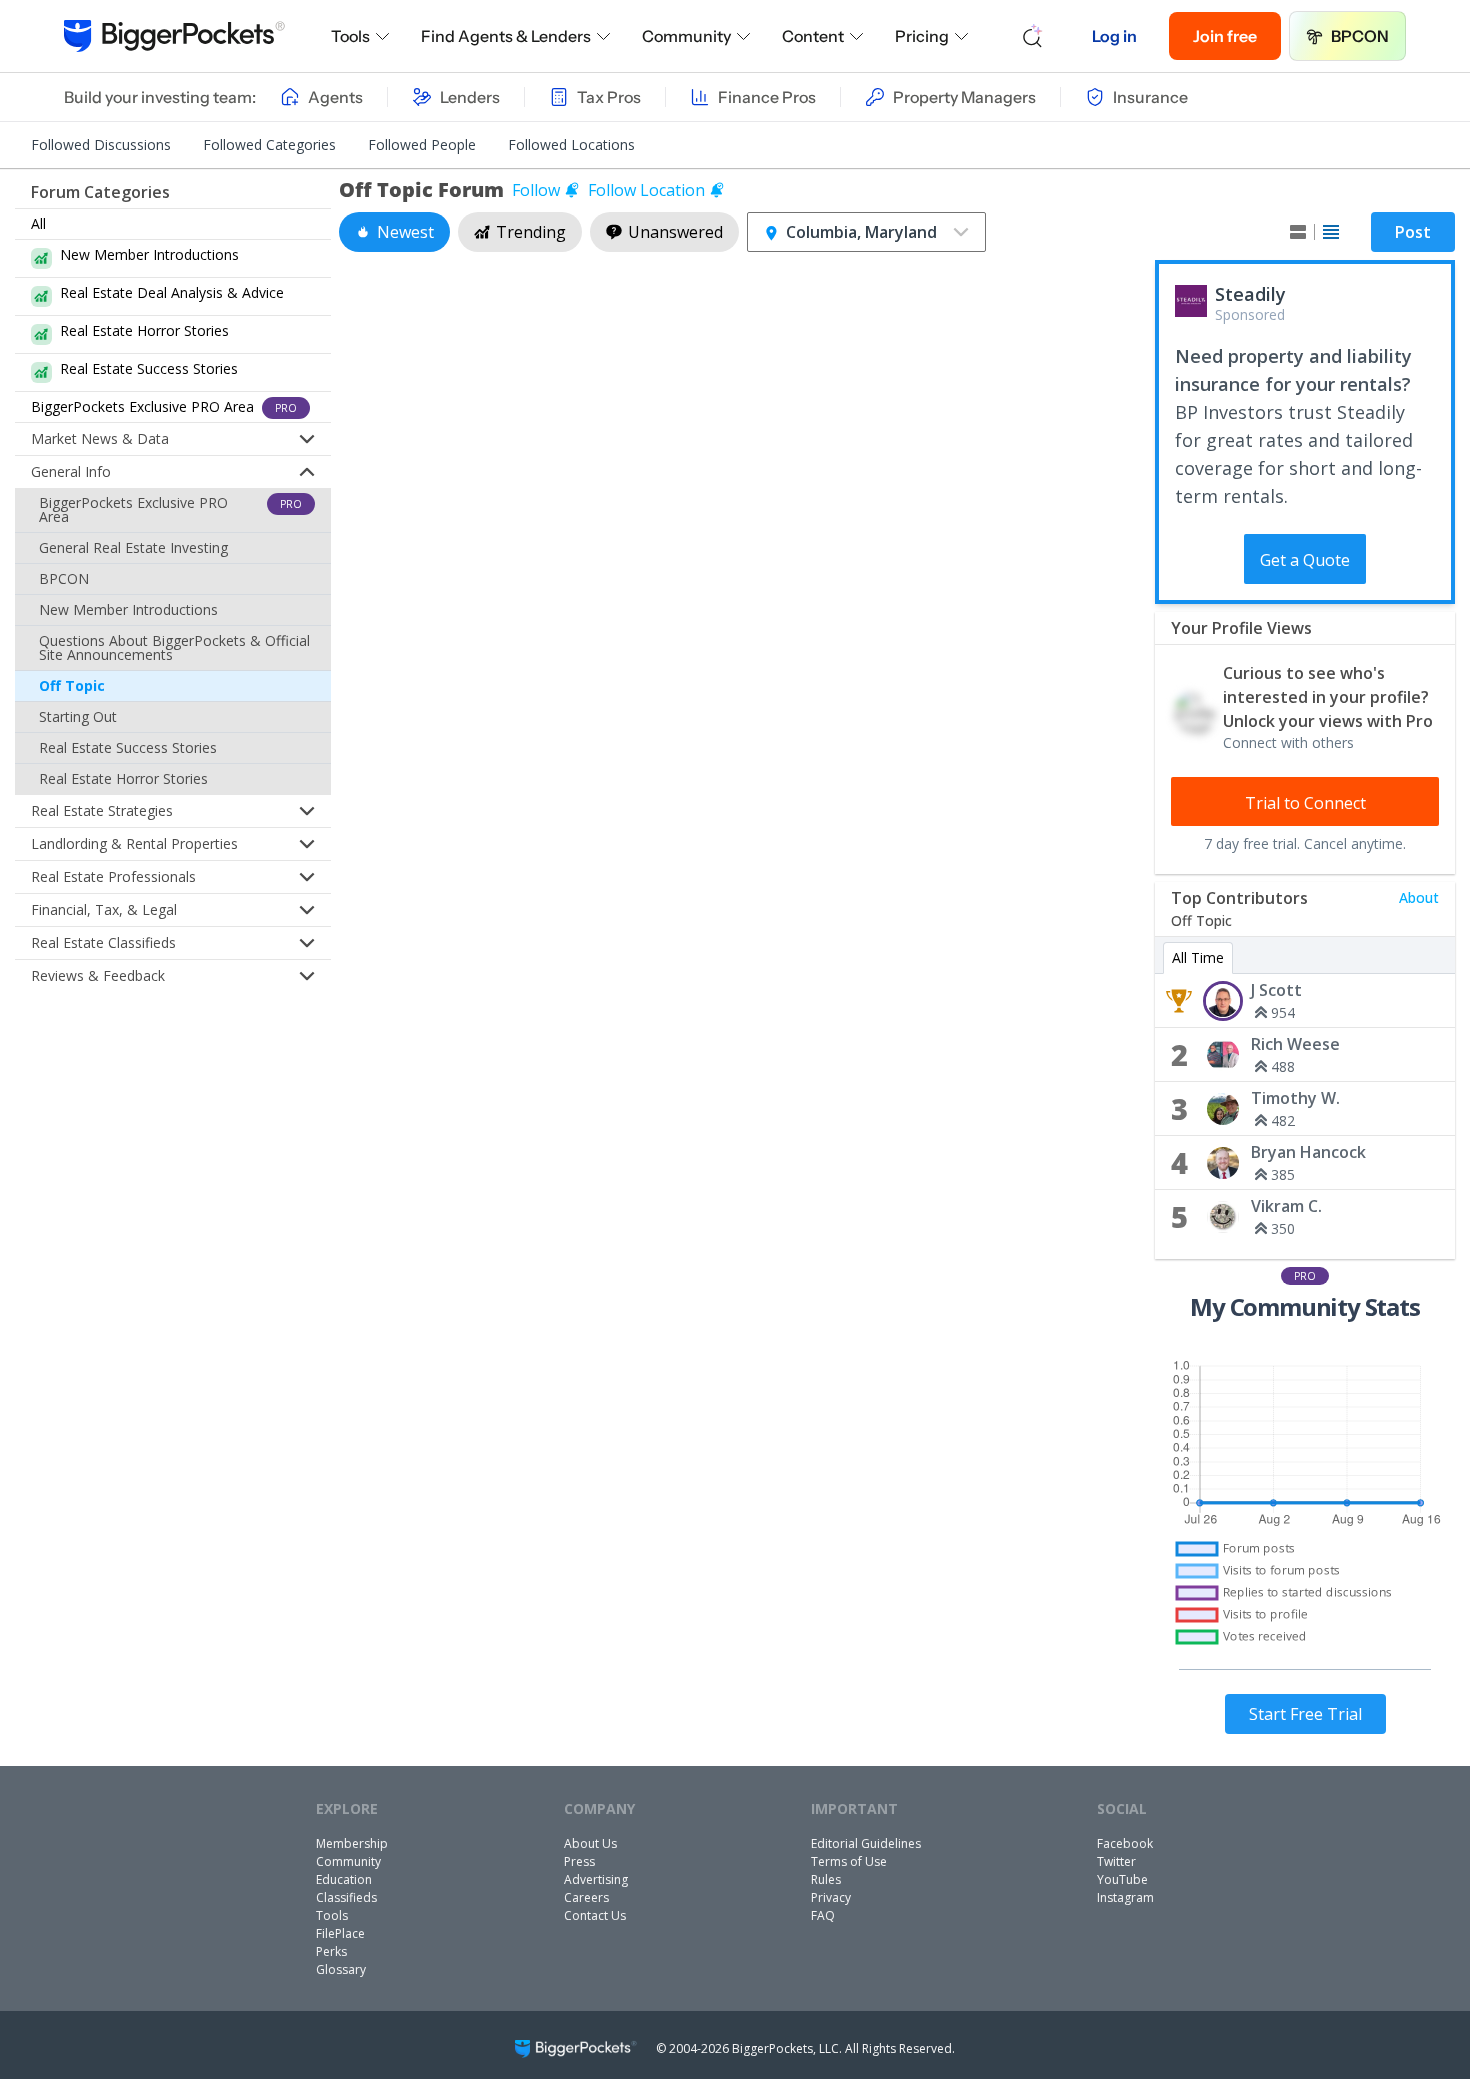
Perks (331, 1951)
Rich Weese (1295, 1044)
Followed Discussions (101, 144)
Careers (586, 1897)
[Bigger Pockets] (174, 36)
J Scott (1276, 990)
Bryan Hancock (1308, 1152)
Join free (1225, 36)
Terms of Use (849, 1861)
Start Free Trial (1305, 1714)
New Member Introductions (128, 609)
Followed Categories (269, 144)
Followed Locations (571, 144)
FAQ (823, 1915)
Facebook (1125, 1843)
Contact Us (595, 1915)
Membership (352, 1843)
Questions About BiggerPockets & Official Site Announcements (174, 647)
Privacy (831, 1897)
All (38, 223)
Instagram (1125, 1897)
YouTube (1122, 1879)
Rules (826, 1879)
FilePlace (340, 1933)
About (1419, 897)
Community (686, 36)
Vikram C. (1286, 1206)
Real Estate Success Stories (128, 747)
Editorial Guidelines (866, 1843)
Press (579, 1861)
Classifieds (346, 1897)
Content (813, 36)
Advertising (596, 1879)
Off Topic (72, 685)
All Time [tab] (1198, 957)
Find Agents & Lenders (506, 36)
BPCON (1360, 36)
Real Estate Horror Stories (123, 778)
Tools (350, 36)
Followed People (422, 144)
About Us (590, 1843)
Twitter (1116, 1861)
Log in (1114, 36)
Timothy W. (1295, 1098)
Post (1413, 232)
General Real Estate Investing (133, 547)
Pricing (922, 36)
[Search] (1033, 36)
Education (344, 1879)
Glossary (341, 1969)
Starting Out (78, 716)
